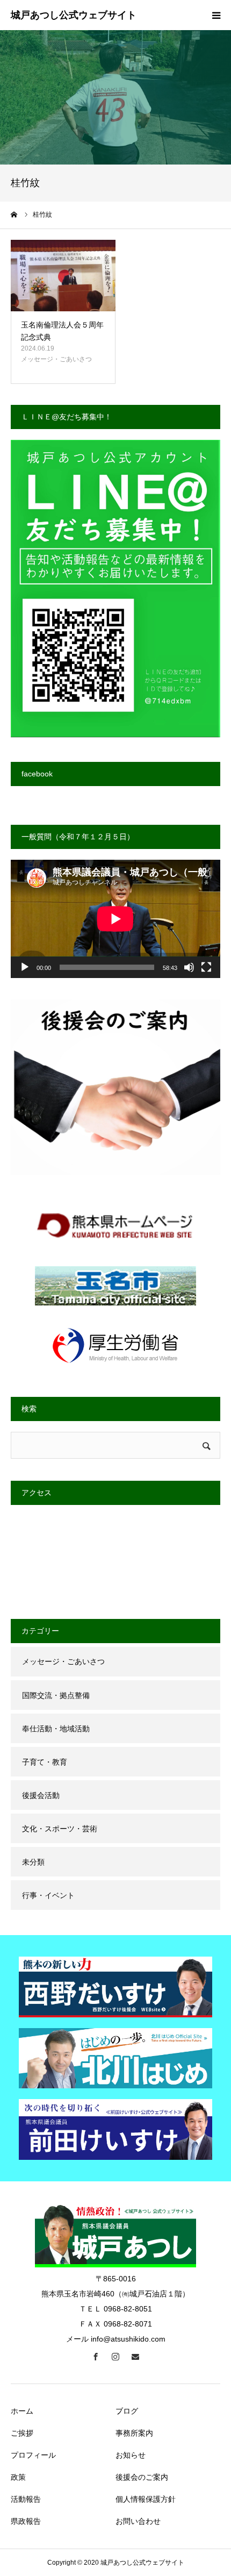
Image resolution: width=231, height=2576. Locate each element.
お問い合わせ (138, 2521)
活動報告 (26, 2499)
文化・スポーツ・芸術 (60, 1829)
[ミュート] (189, 967)
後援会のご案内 (142, 2477)
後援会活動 (41, 1795)
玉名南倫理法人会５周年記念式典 (62, 331)
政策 (18, 2477)
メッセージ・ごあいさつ (56, 359)
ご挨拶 (22, 2433)
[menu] (216, 15)
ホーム (22, 2411)
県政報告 (26, 2521)
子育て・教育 (45, 1762)
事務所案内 (134, 2433)
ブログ (127, 2411)
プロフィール (33, 2455)
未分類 (33, 1862)
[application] (115, 919)
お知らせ (131, 2455)
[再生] (25, 967)
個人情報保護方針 (146, 2499)
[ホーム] (15, 215)
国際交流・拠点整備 (56, 1695)
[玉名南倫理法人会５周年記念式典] (63, 276)
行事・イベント (48, 1895)
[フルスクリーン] (206, 967)
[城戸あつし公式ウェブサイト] (74, 16)
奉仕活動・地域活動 (56, 1729)
